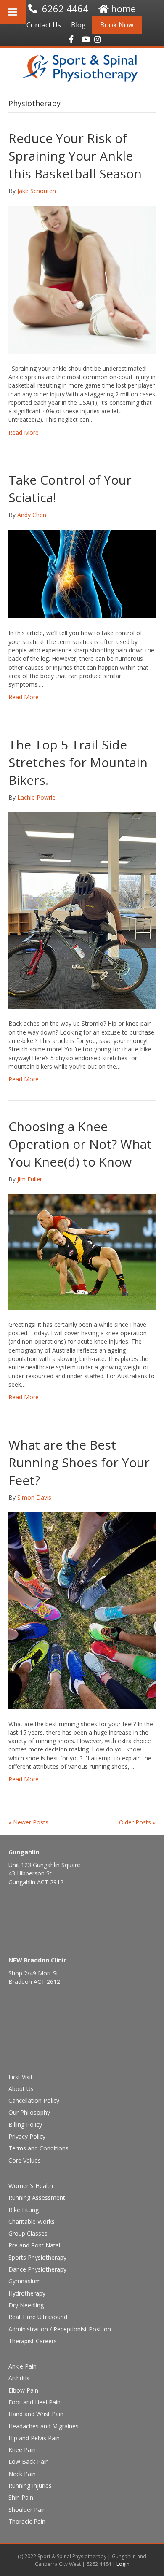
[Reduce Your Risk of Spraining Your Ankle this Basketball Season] (82, 279)
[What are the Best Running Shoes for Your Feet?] (82, 1610)
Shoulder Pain (27, 2510)
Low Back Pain (29, 2461)
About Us (21, 2089)
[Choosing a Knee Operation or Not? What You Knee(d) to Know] (82, 1252)
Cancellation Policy (34, 2100)
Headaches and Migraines (44, 2426)
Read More (24, 432)
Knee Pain (22, 2450)
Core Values (25, 2160)
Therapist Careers (33, 2341)
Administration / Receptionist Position (60, 2329)
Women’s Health (31, 2186)
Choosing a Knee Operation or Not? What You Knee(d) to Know (80, 1144)
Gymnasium (25, 2281)
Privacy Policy (27, 2136)
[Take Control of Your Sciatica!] (82, 573)
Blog (78, 25)
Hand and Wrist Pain (36, 2414)
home (123, 8)
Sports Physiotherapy (37, 2257)
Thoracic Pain (27, 2521)
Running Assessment (37, 2197)
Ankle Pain (22, 2366)
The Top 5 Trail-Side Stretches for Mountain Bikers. (78, 762)
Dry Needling (26, 2305)
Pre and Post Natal (34, 2245)
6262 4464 (65, 8)
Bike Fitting (24, 2210)
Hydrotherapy (27, 2293)
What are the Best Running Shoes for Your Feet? (79, 1462)
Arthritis (19, 2378)
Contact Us (44, 25)
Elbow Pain (23, 2390)
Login (123, 2564)
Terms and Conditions (38, 2148)
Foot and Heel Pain (34, 2402)
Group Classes (28, 2233)
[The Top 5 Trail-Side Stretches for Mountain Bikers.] (82, 910)
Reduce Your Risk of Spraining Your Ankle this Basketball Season (75, 156)
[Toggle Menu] (13, 12)
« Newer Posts (28, 1822)
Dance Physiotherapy (37, 2269)
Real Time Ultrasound (38, 2317)
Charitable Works (32, 2222)
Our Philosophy (29, 2112)
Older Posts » (137, 1822)
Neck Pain (22, 2474)
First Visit (21, 2077)
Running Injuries (30, 2486)
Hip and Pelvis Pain (34, 2438)
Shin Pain (21, 2497)
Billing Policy (25, 2125)
